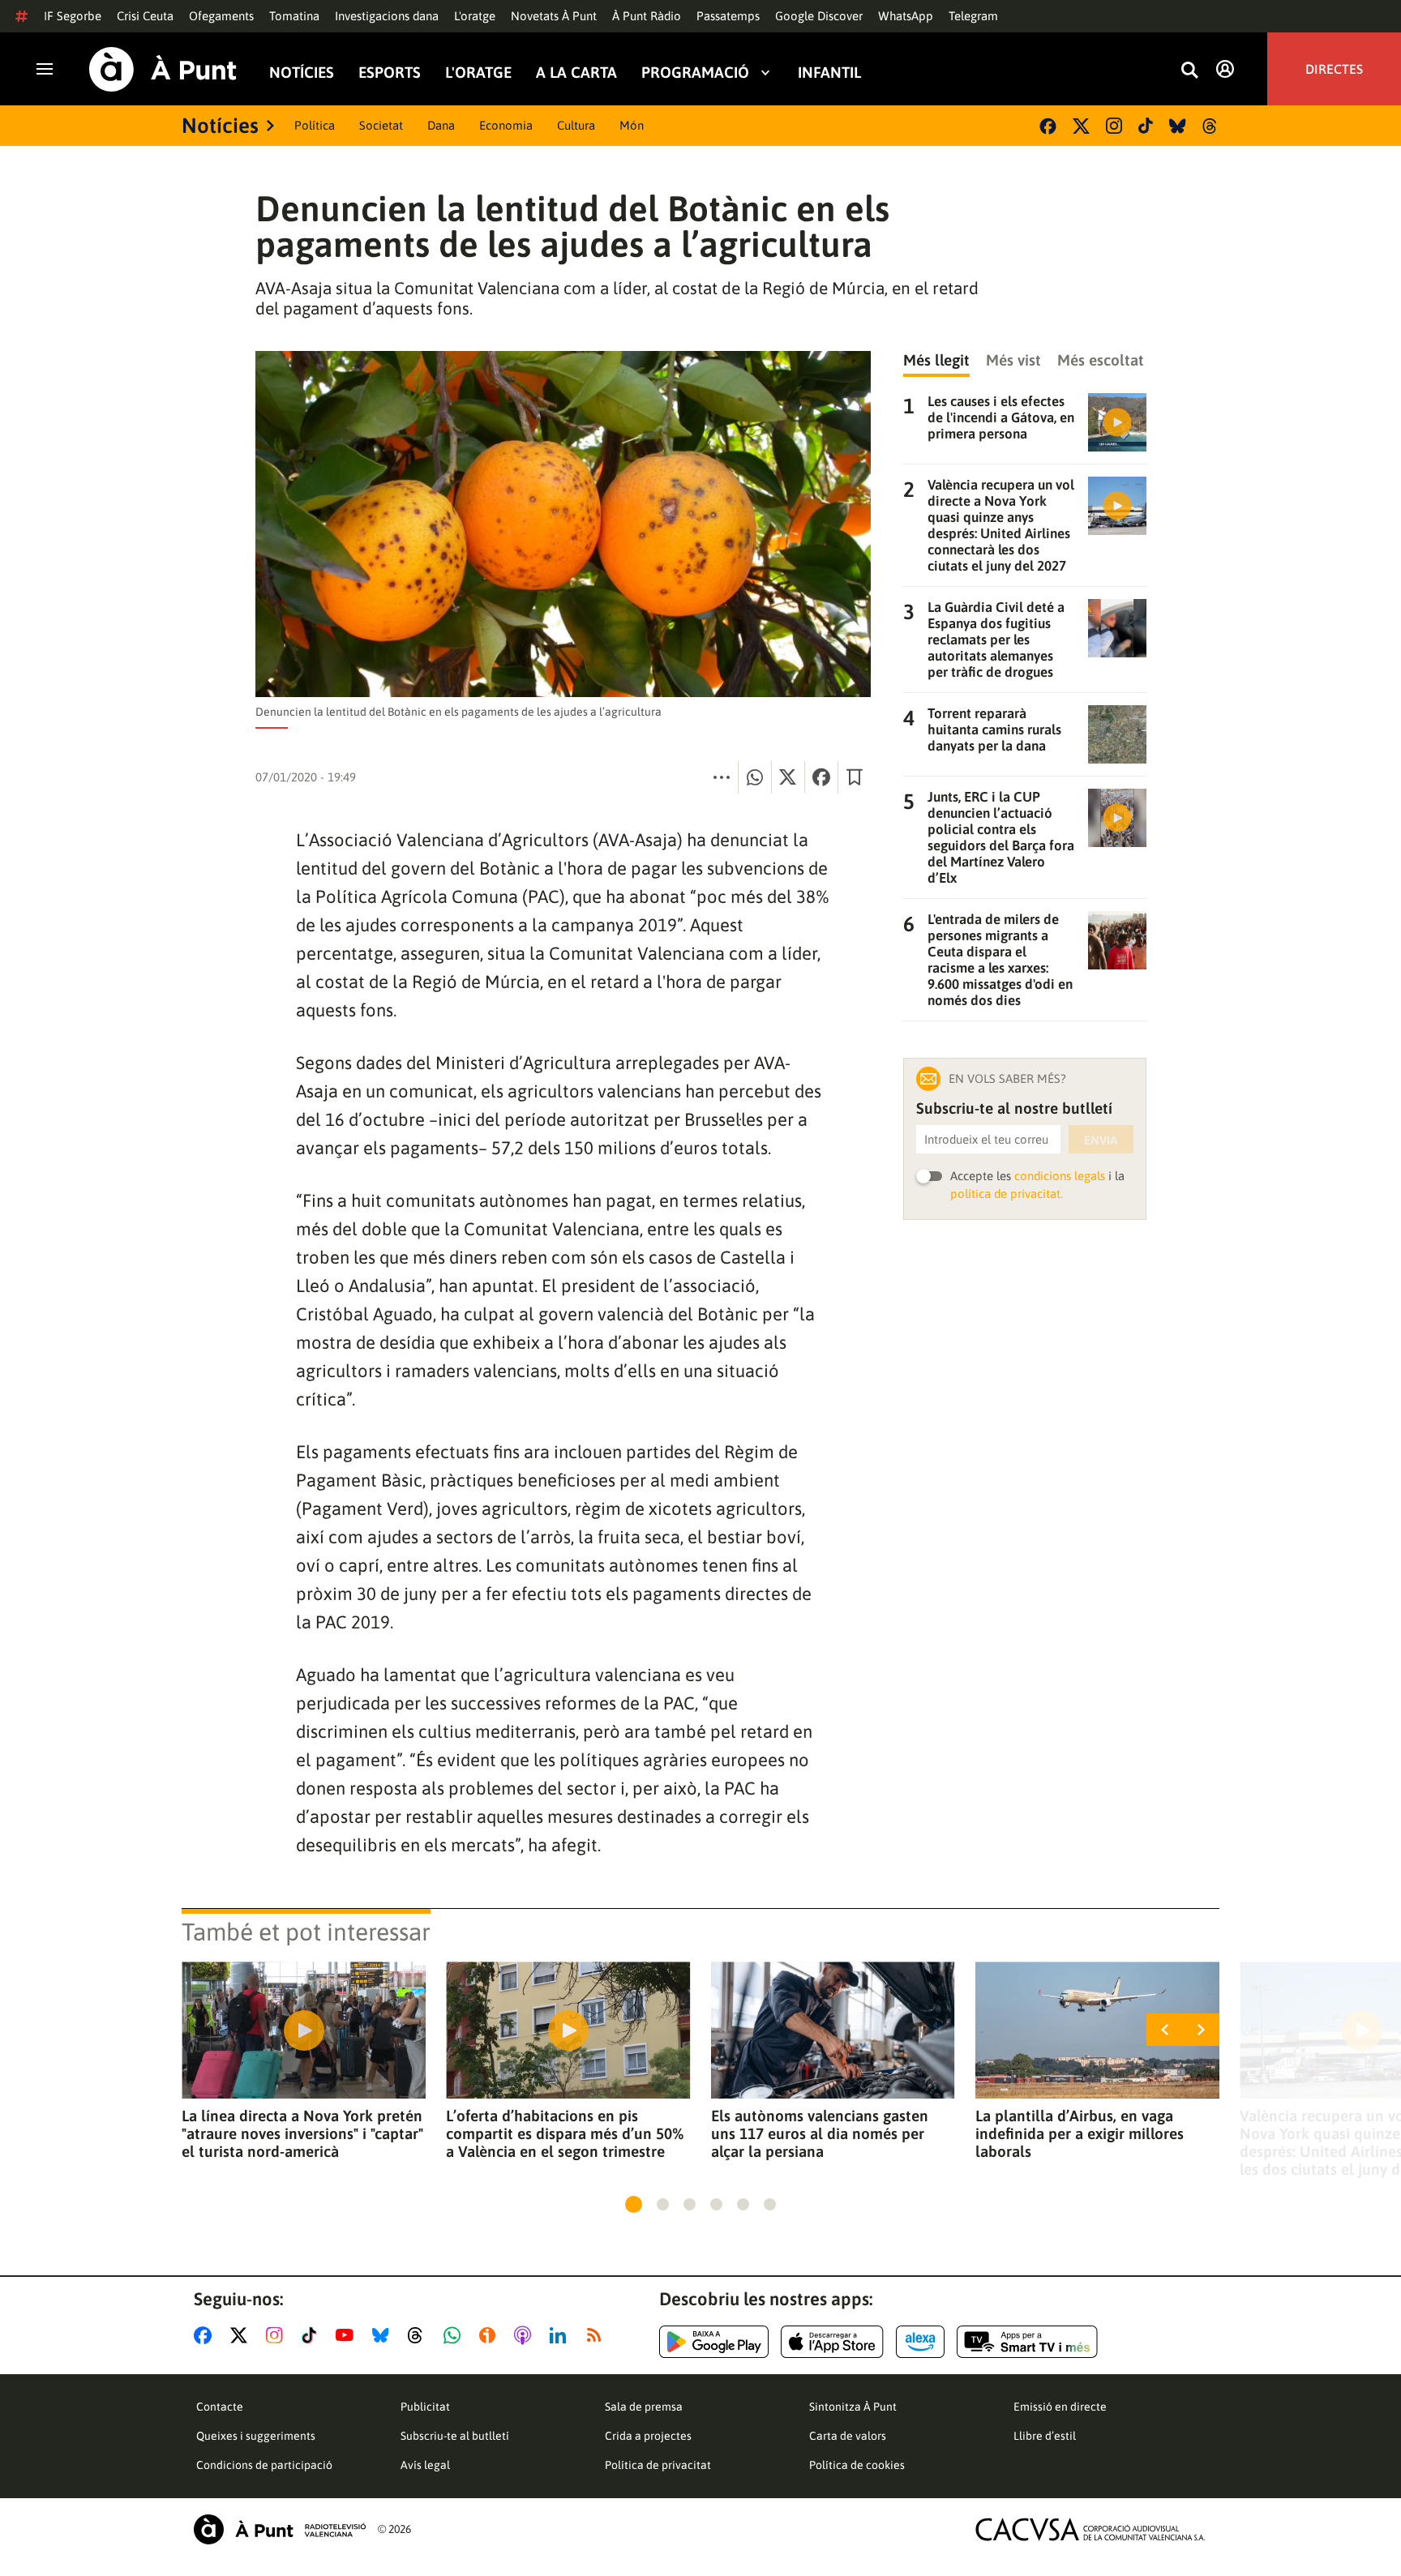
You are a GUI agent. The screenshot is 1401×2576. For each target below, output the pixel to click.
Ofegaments (221, 16)
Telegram (973, 16)
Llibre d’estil (1045, 2436)
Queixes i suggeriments (256, 2436)
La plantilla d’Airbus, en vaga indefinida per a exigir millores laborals (1080, 2133)
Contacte (220, 2407)
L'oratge (475, 16)
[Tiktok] (1146, 126)
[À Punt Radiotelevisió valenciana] (280, 2529)
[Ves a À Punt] (163, 69)
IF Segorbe (73, 16)
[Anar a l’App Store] (832, 2342)
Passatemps (728, 16)
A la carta (576, 72)
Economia (506, 125)
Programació (695, 72)
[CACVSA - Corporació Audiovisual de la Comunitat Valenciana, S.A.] (1090, 2529)
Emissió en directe (1060, 2407)
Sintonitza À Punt (853, 2407)
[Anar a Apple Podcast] (526, 2335)
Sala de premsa (644, 2407)
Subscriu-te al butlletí (455, 2436)
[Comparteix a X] (788, 777)
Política (315, 125)
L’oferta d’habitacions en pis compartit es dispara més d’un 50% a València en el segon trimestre (565, 2133)
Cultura (576, 125)
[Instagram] (1114, 126)
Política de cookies (857, 2465)
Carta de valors (848, 2436)
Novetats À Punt (554, 16)
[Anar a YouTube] (348, 2335)
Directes (1334, 69)
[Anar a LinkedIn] (561, 2335)
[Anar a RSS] (598, 2335)
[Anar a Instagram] (278, 2335)
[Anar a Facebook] (206, 2335)
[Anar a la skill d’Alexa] (920, 2342)
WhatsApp (906, 16)
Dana (441, 125)
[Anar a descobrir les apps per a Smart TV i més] (1027, 2342)
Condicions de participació (264, 2465)
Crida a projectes (648, 2436)
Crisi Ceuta (145, 16)
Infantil (829, 72)
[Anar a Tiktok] (313, 2335)
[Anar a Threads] (420, 2335)
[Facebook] (1048, 126)
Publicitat (425, 2407)
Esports (390, 72)
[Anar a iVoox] (491, 2335)
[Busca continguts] (1189, 71)
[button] (634, 2204)
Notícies (302, 72)
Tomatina (294, 16)
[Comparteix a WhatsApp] (755, 777)
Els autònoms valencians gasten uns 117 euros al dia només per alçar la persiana (820, 2133)
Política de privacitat (658, 2465)
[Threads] (1211, 126)
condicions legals (1060, 1176)
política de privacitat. (1007, 1194)
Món (632, 125)
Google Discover (819, 16)
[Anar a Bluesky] (384, 2335)
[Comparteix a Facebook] (821, 777)
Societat (381, 125)
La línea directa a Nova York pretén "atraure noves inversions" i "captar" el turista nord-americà (302, 2133)
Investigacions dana (387, 16)
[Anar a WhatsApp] (455, 2335)
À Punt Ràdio (647, 16)
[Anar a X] (242, 2335)
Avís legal (425, 2465)
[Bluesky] (1178, 126)
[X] (1081, 126)
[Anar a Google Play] (714, 2342)
